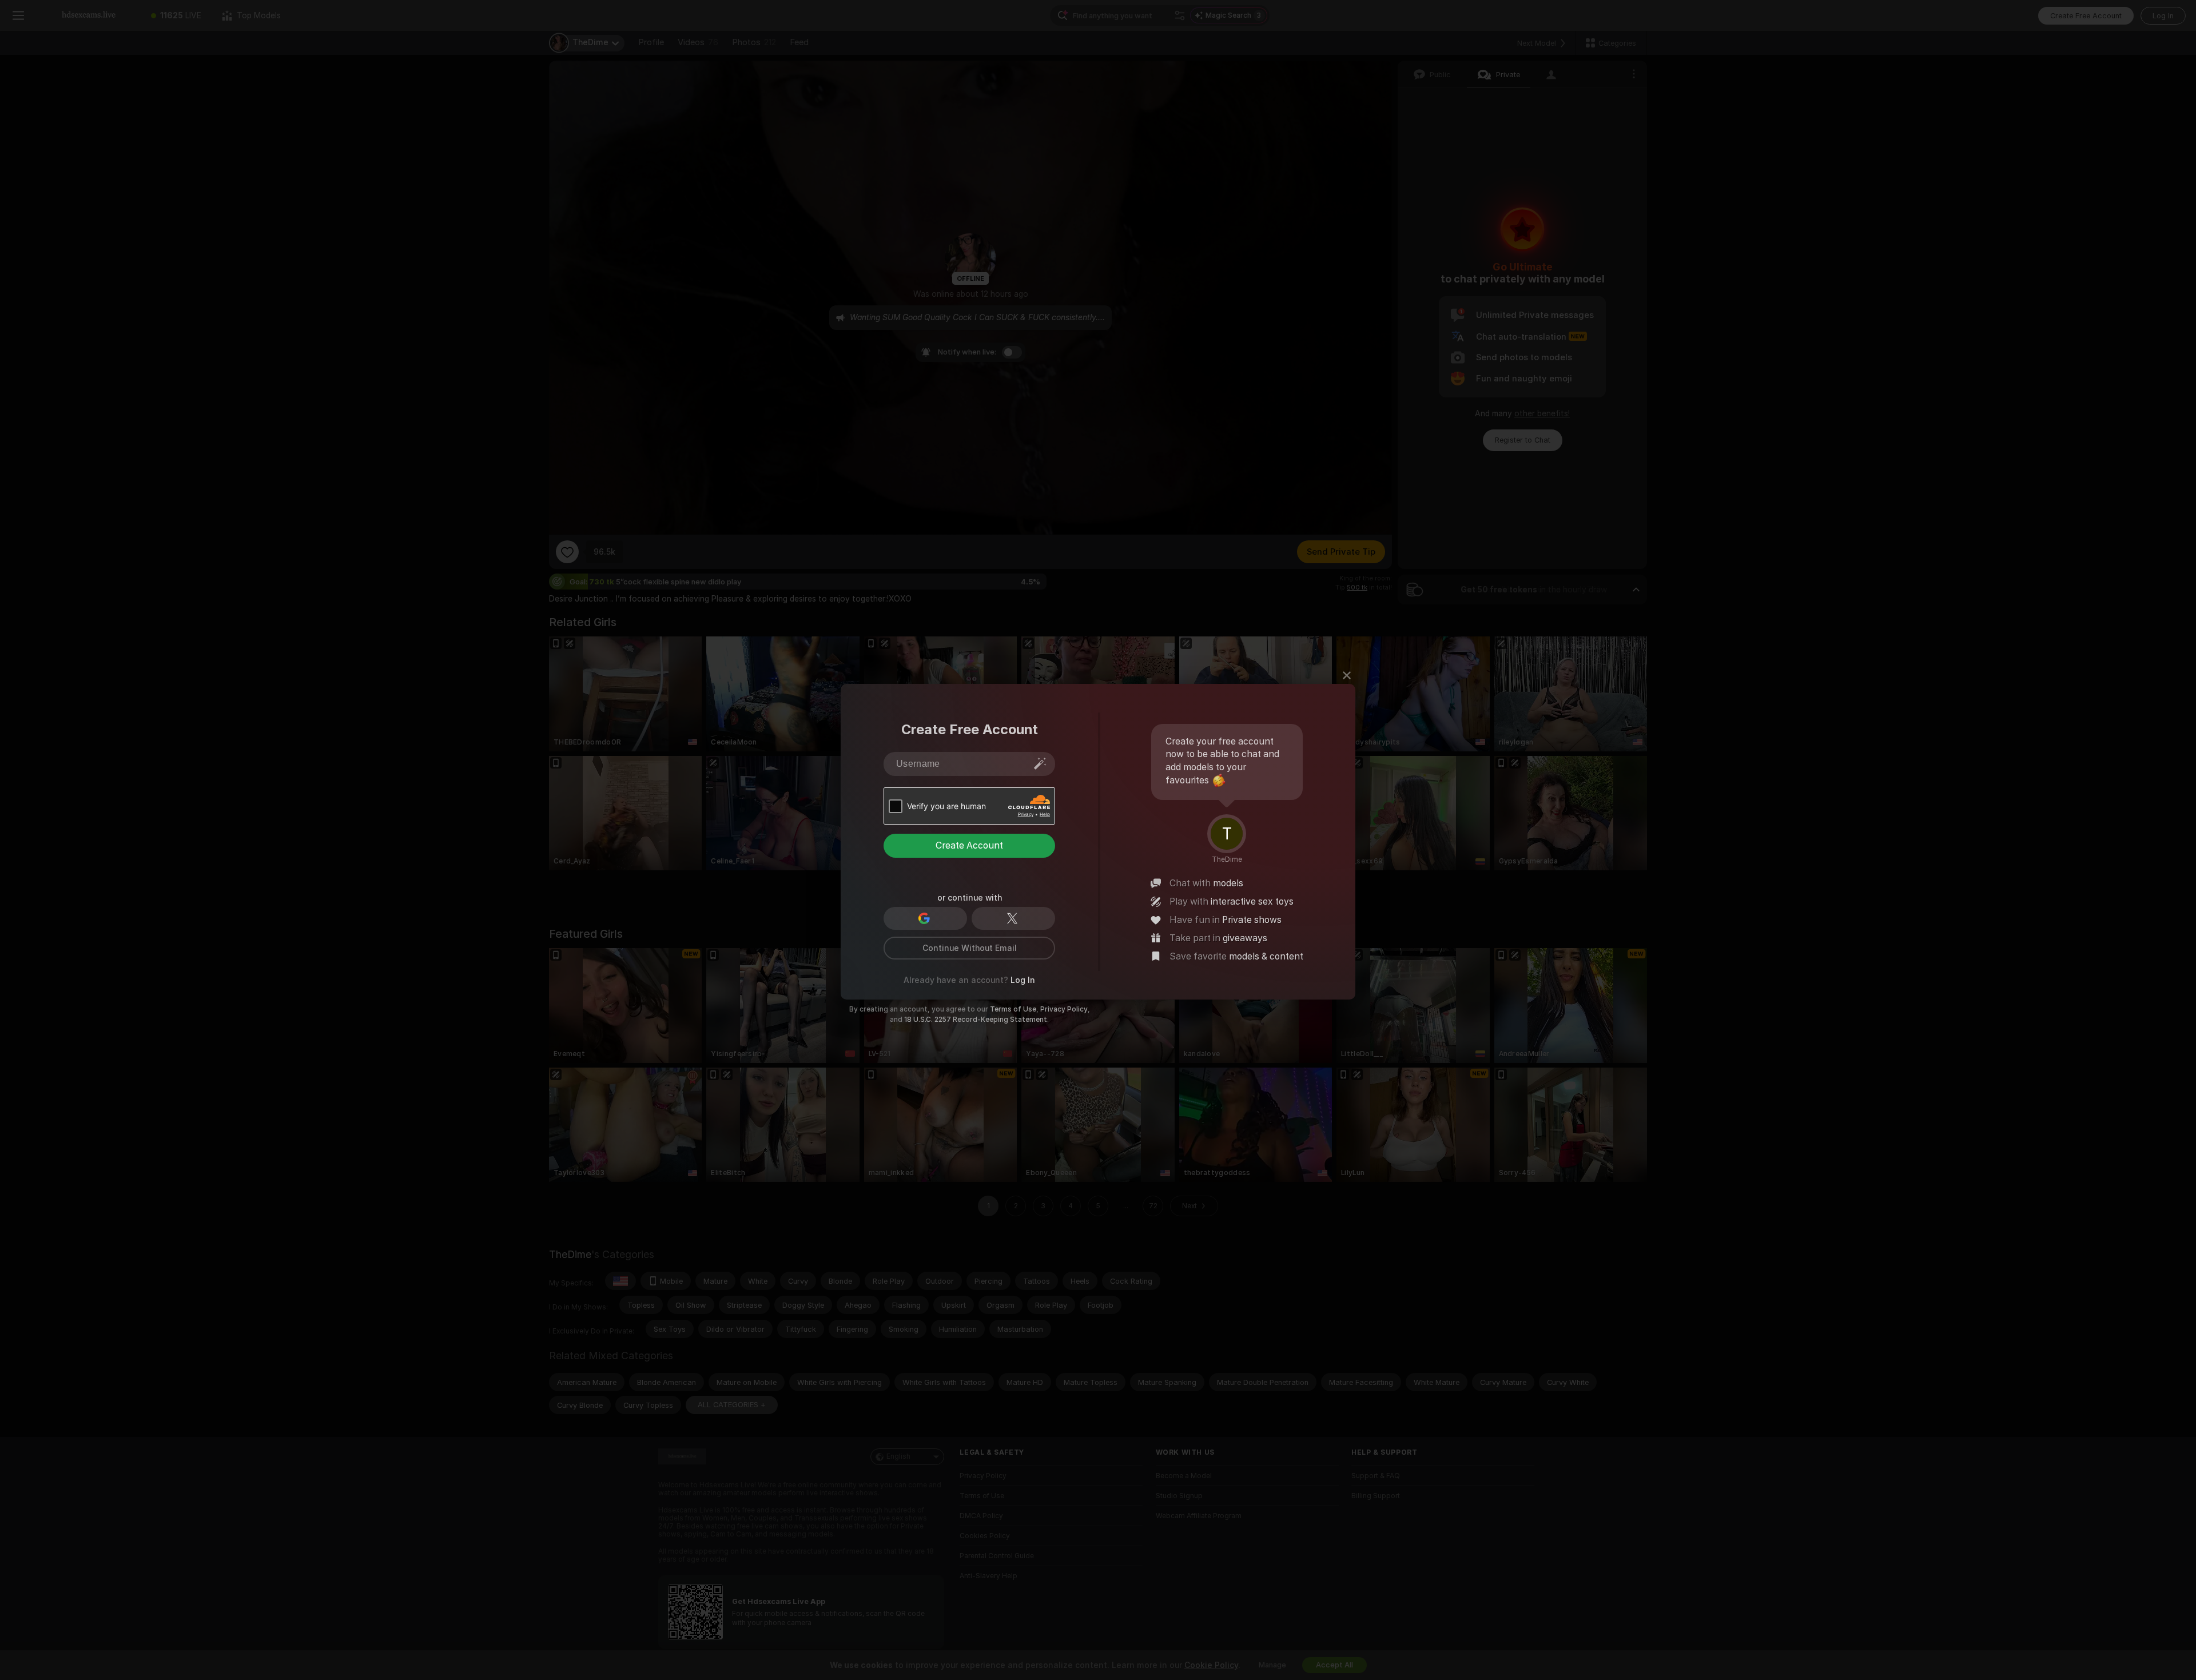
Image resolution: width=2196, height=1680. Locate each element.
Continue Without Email (970, 948)
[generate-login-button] (1040, 763)
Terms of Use (1013, 1009)
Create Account (969, 845)
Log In (1023, 980)
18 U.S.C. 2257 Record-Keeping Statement (976, 1020)
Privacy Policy (1064, 1009)
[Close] (1347, 675)
